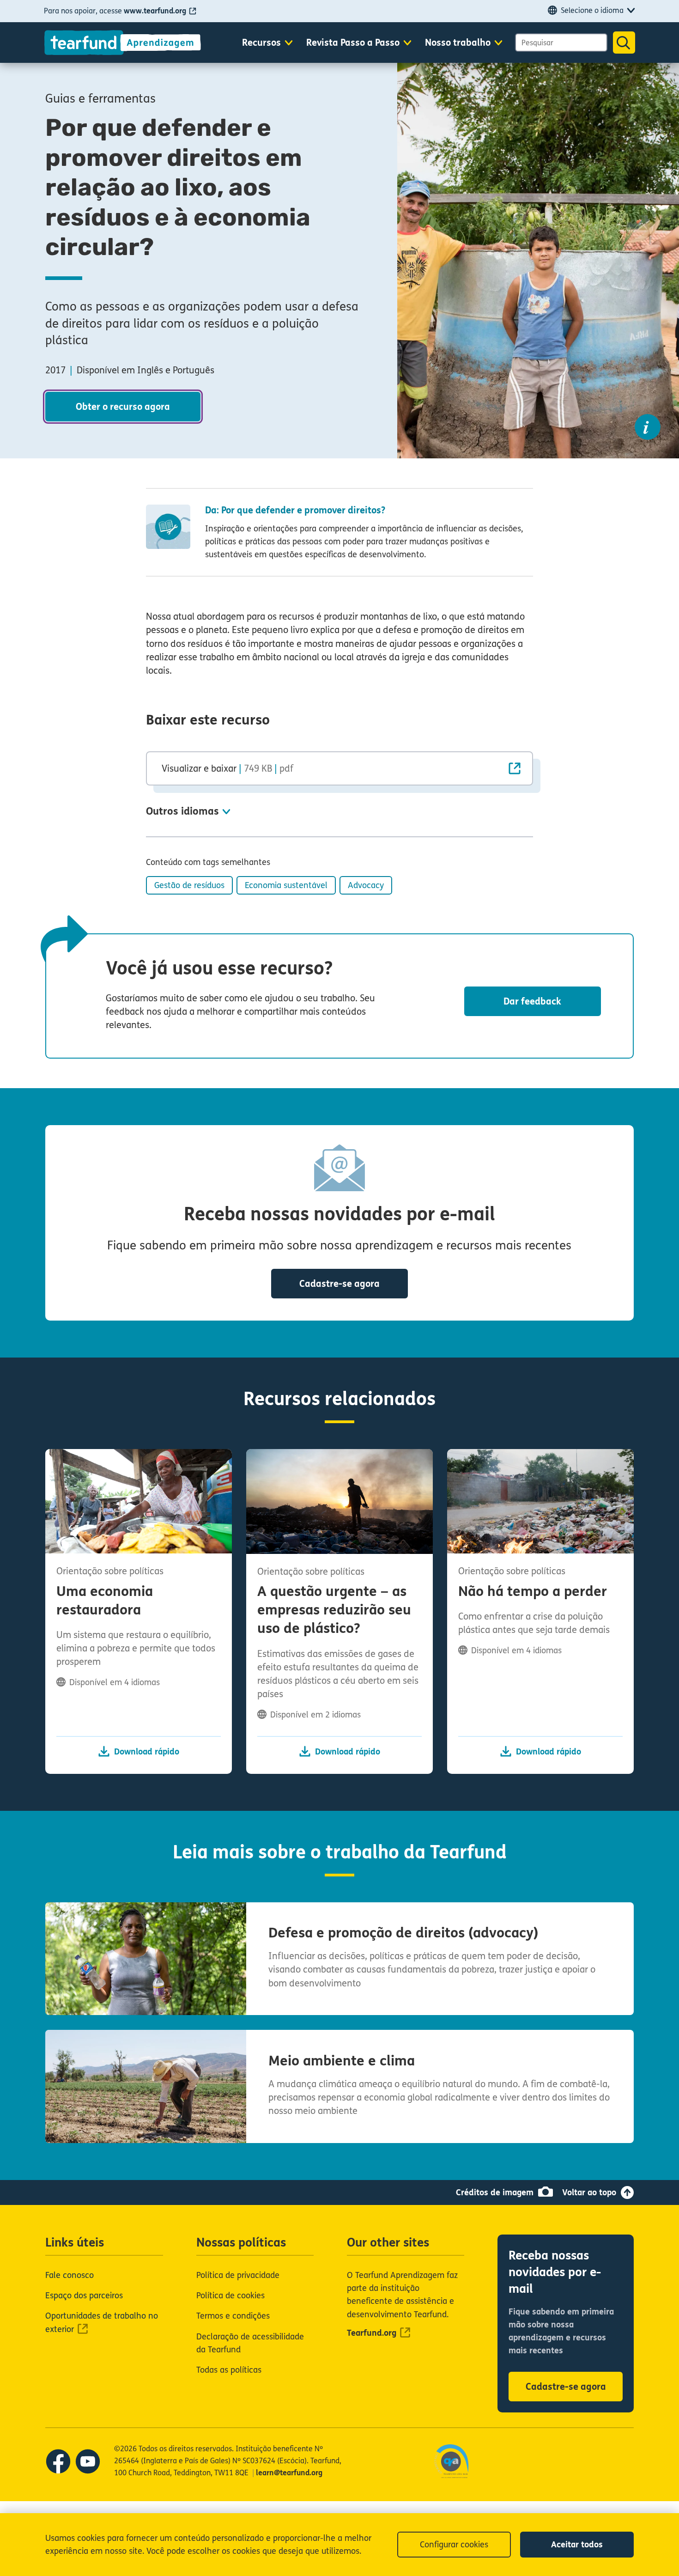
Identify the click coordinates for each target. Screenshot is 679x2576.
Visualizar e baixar (227, 768)
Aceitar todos (577, 2545)
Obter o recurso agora (123, 407)
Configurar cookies (454, 2545)
